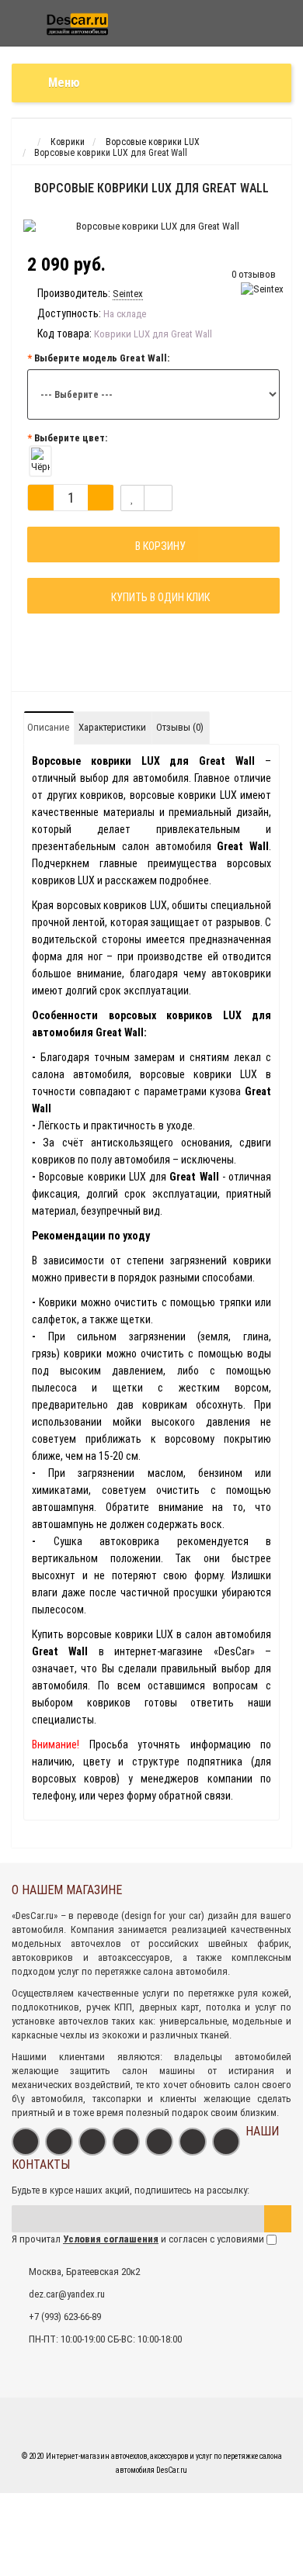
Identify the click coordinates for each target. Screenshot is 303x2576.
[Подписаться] (278, 2219)
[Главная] (26, 142)
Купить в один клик (158, 597)
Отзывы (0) (180, 727)
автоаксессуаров (134, 1957)
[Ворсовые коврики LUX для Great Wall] (151, 226)
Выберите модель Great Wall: (102, 358)
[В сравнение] (158, 498)
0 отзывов (254, 274)
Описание (48, 727)
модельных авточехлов (66, 1943)
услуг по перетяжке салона (115, 1971)
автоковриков (42, 1957)
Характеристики (112, 727)
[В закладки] (132, 498)
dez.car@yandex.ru (67, 2294)
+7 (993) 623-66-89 (65, 2317)
